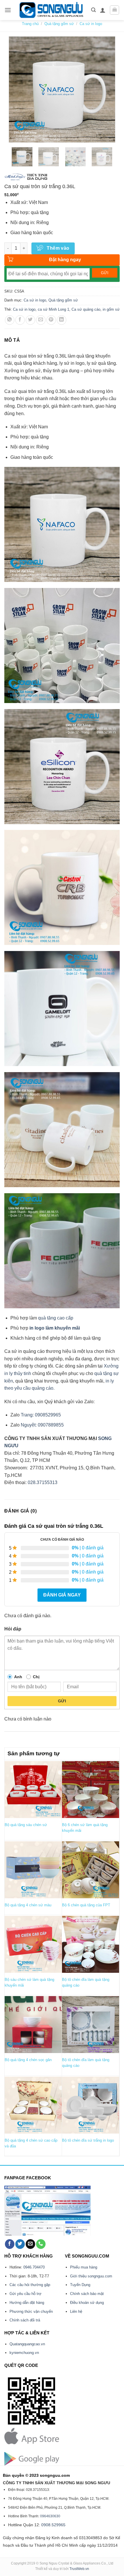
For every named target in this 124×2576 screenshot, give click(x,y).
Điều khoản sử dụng (87, 2303)
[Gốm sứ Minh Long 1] (15, 177)
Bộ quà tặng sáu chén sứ (26, 1825)
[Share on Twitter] (30, 320)
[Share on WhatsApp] (10, 320)
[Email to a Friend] (41, 320)
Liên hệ (76, 2311)
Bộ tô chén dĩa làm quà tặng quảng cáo (86, 1982)
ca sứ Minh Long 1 (53, 309)
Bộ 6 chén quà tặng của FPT (86, 1905)
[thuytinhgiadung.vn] (37, 177)
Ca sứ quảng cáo (86, 309)
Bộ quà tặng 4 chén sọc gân (28, 2060)
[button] (8, 10)
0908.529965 (53, 2525)
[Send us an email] (30, 2244)
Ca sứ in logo (91, 24)
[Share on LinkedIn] (62, 320)
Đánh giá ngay (62, 1595)
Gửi (62, 1701)
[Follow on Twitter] (20, 2244)
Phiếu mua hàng (84, 2267)
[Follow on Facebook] (10, 2244)
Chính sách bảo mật (87, 2294)
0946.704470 (34, 2267)
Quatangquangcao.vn (27, 2344)
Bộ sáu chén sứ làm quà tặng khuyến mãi (29, 1982)
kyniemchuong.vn (24, 2353)
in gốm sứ (111, 309)
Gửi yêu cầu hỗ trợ (26, 2294)
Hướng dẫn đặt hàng (27, 2303)
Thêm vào (58, 248)
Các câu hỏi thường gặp (30, 2285)
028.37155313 (43, 1482)
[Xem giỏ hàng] (114, 10)
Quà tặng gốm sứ (59, 24)
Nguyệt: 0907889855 (42, 1425)
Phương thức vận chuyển (31, 2311)
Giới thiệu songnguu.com (91, 2276)
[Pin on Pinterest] (51, 320)
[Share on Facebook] (20, 320)
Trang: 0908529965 (41, 1415)
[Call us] (41, 2244)
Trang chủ (30, 24)
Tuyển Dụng (80, 2285)
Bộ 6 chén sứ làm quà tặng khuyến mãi (85, 1828)
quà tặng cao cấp (56, 1318)
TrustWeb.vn (79, 2569)
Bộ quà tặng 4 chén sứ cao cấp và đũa (31, 2143)
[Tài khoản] (103, 10)
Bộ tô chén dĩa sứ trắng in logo (88, 2140)
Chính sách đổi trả (25, 2320)
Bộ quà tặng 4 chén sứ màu (28, 1905)
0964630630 (50, 2516)
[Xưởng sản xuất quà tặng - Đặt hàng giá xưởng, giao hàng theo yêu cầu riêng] (51, 10)
